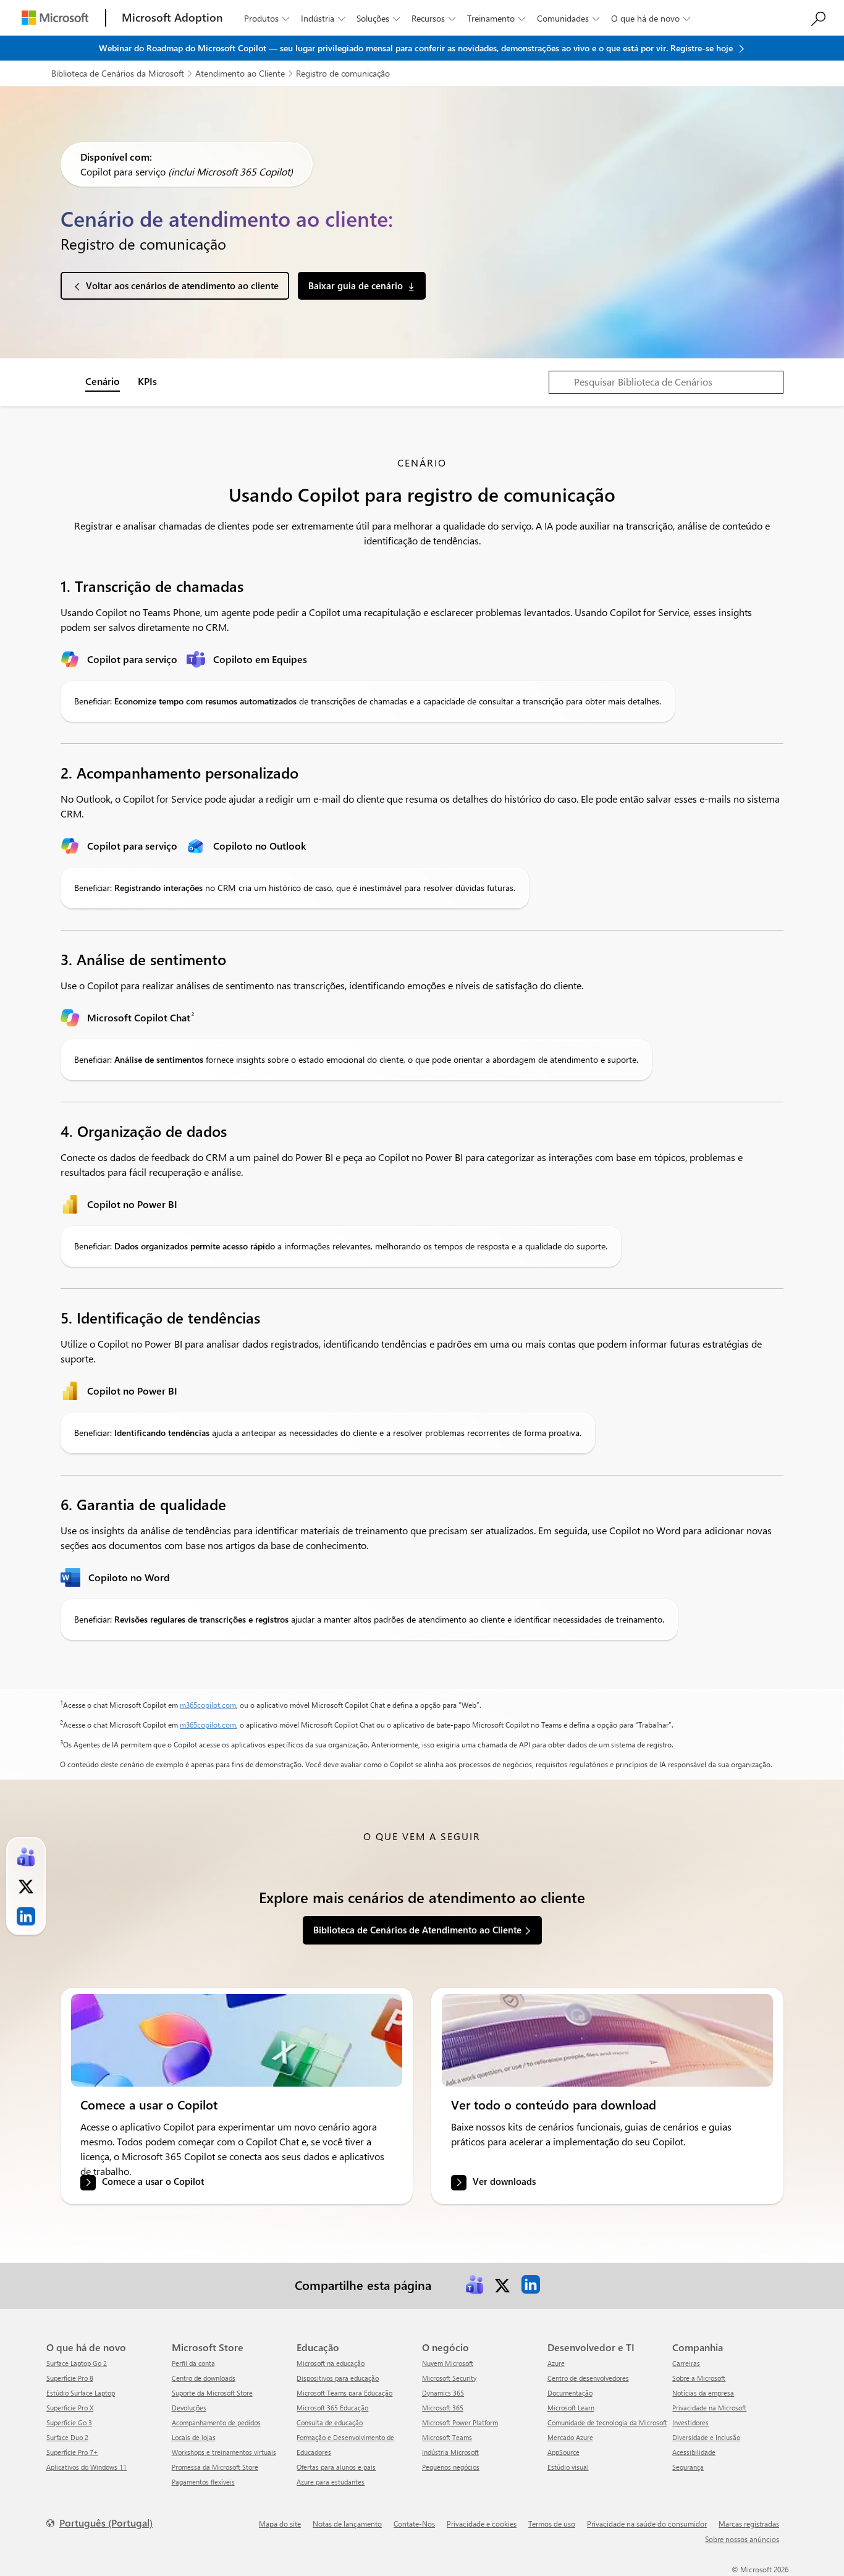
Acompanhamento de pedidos (216, 2422)
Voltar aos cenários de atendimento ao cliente (182, 285)
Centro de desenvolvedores (588, 2378)
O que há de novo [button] (651, 18)
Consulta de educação (330, 2422)
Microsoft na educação (331, 2363)
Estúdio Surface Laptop (81, 2393)
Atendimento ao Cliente (240, 73)
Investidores (690, 2422)
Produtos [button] (267, 18)
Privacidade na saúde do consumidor (647, 2523)
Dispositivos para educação (338, 2378)
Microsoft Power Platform (460, 2422)
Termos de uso (552, 2523)
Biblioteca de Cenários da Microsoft (118, 73)
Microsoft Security (449, 2378)
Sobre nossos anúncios (742, 2539)
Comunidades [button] (568, 18)
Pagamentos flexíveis (203, 2482)
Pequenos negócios (451, 2467)
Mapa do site (280, 2523)
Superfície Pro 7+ (72, 2452)
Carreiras (686, 2363)
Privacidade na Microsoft (709, 2408)
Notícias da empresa (703, 2393)
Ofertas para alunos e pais (336, 2467)
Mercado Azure (570, 2437)
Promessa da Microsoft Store (215, 2467)
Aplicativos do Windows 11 (87, 2467)
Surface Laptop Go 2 (77, 2363)
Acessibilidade (694, 2452)
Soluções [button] (378, 18)
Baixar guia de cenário (356, 285)
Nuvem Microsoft (448, 2363)
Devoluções (189, 2408)
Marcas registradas (749, 2523)
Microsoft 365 (443, 2408)
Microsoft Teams (447, 2437)
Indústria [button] (323, 18)
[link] (237, 2040)
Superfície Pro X (70, 2408)
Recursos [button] (433, 18)
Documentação (570, 2393)
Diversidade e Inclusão (706, 2437)
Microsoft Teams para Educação (344, 2393)
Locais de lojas (194, 2437)
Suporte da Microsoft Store (212, 2393)
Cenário (103, 381)
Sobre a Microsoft (699, 2378)
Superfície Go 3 (69, 2422)
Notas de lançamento (347, 2523)
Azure (556, 2363)
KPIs (147, 381)
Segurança (688, 2467)
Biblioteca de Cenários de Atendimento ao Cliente (417, 1930)
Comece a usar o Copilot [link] (153, 2181)
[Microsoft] (55, 18)
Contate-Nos (414, 2523)
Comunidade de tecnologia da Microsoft (607, 2422)
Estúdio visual (568, 2467)
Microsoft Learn (571, 2408)
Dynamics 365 (443, 2393)
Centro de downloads (204, 2378)
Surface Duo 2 (67, 2437)
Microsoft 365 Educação (332, 2408)
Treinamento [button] (496, 18)
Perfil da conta (193, 2363)
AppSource (563, 2452)
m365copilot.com (208, 1705)
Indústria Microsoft (450, 2452)
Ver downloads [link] (504, 2181)
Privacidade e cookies (482, 2523)
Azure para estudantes (331, 2482)
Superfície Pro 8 (70, 2378)
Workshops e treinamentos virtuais (224, 2452)
